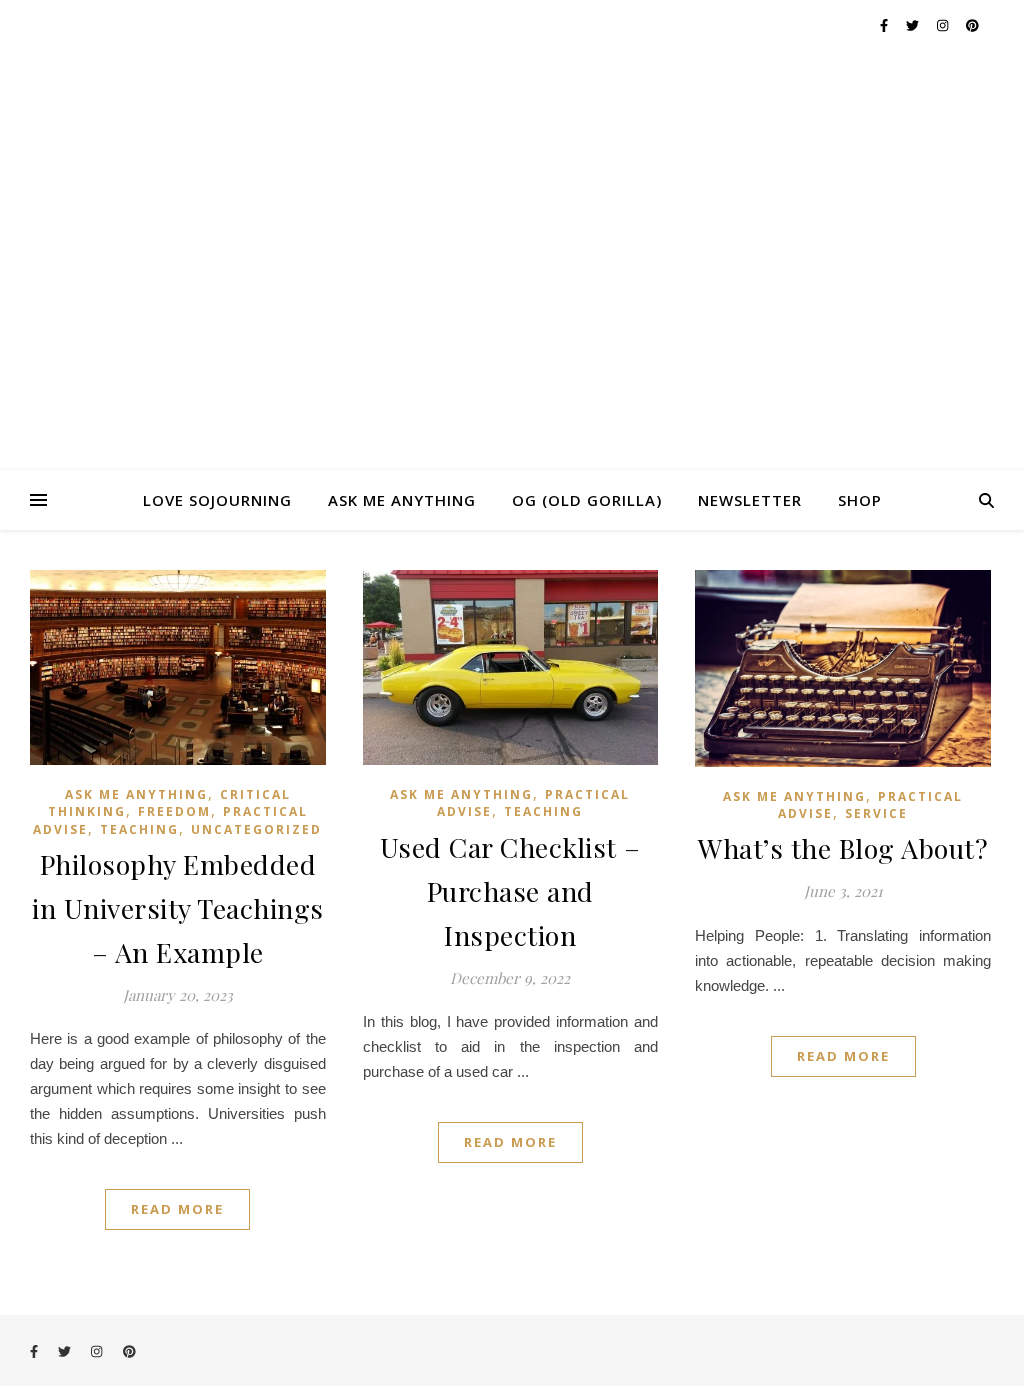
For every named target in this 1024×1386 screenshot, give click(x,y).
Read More (177, 1209)
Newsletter (750, 500)
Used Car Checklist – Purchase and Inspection (510, 891)
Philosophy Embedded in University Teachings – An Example (178, 908)
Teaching (139, 829)
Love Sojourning (217, 500)
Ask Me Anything (402, 500)
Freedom (174, 811)
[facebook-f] (885, 25)
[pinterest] (972, 25)
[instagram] (944, 25)
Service (876, 813)
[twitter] (914, 25)
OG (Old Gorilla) (587, 500)
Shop (860, 500)
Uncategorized (256, 829)
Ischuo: (512, 260)
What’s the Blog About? (843, 848)
